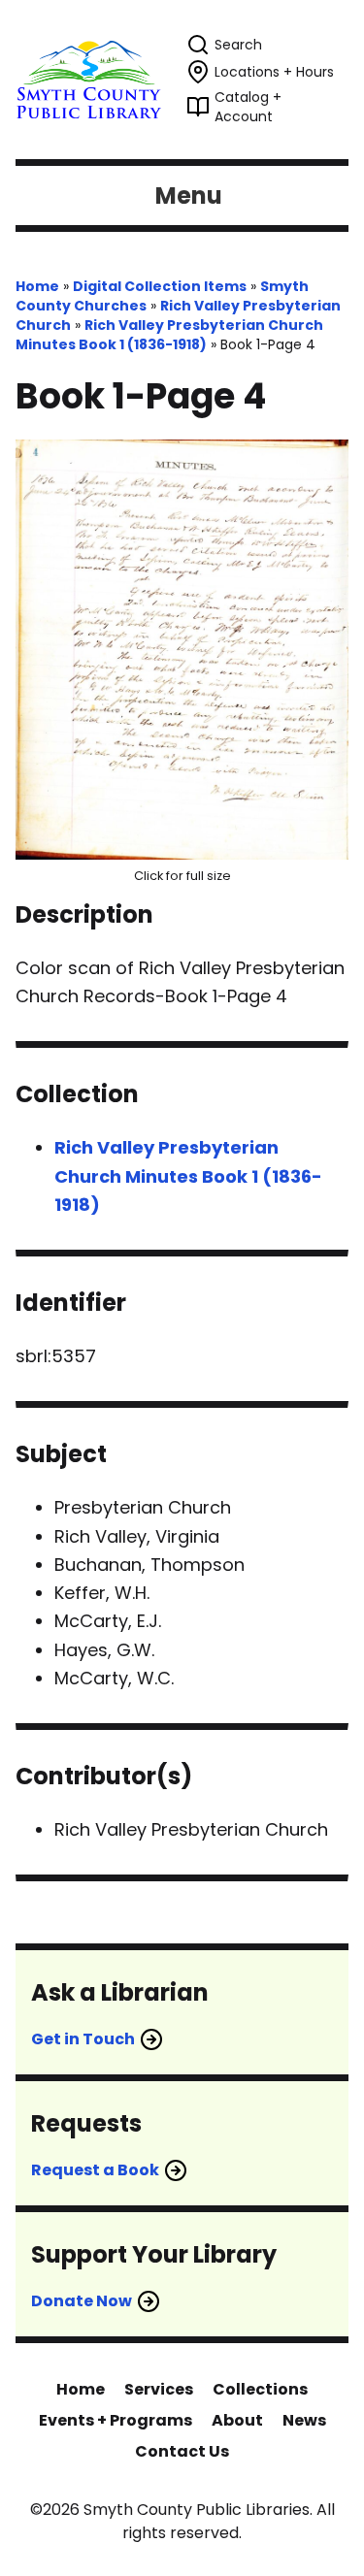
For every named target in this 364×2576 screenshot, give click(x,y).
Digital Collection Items (160, 286)
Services (159, 2389)
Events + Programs (116, 2420)
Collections (260, 2389)
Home (37, 286)
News (304, 2420)
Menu (189, 196)
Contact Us (182, 2451)
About (237, 2420)
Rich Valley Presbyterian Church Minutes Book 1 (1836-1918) (169, 335)
